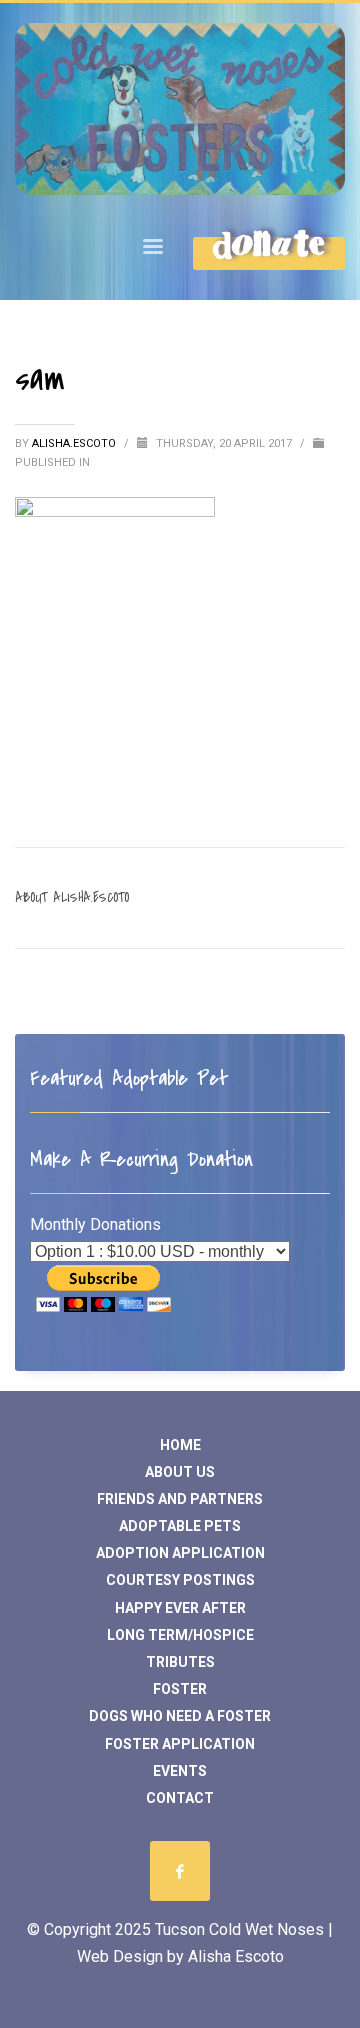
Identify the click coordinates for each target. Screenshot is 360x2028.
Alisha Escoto (236, 1956)
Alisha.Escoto (75, 443)
